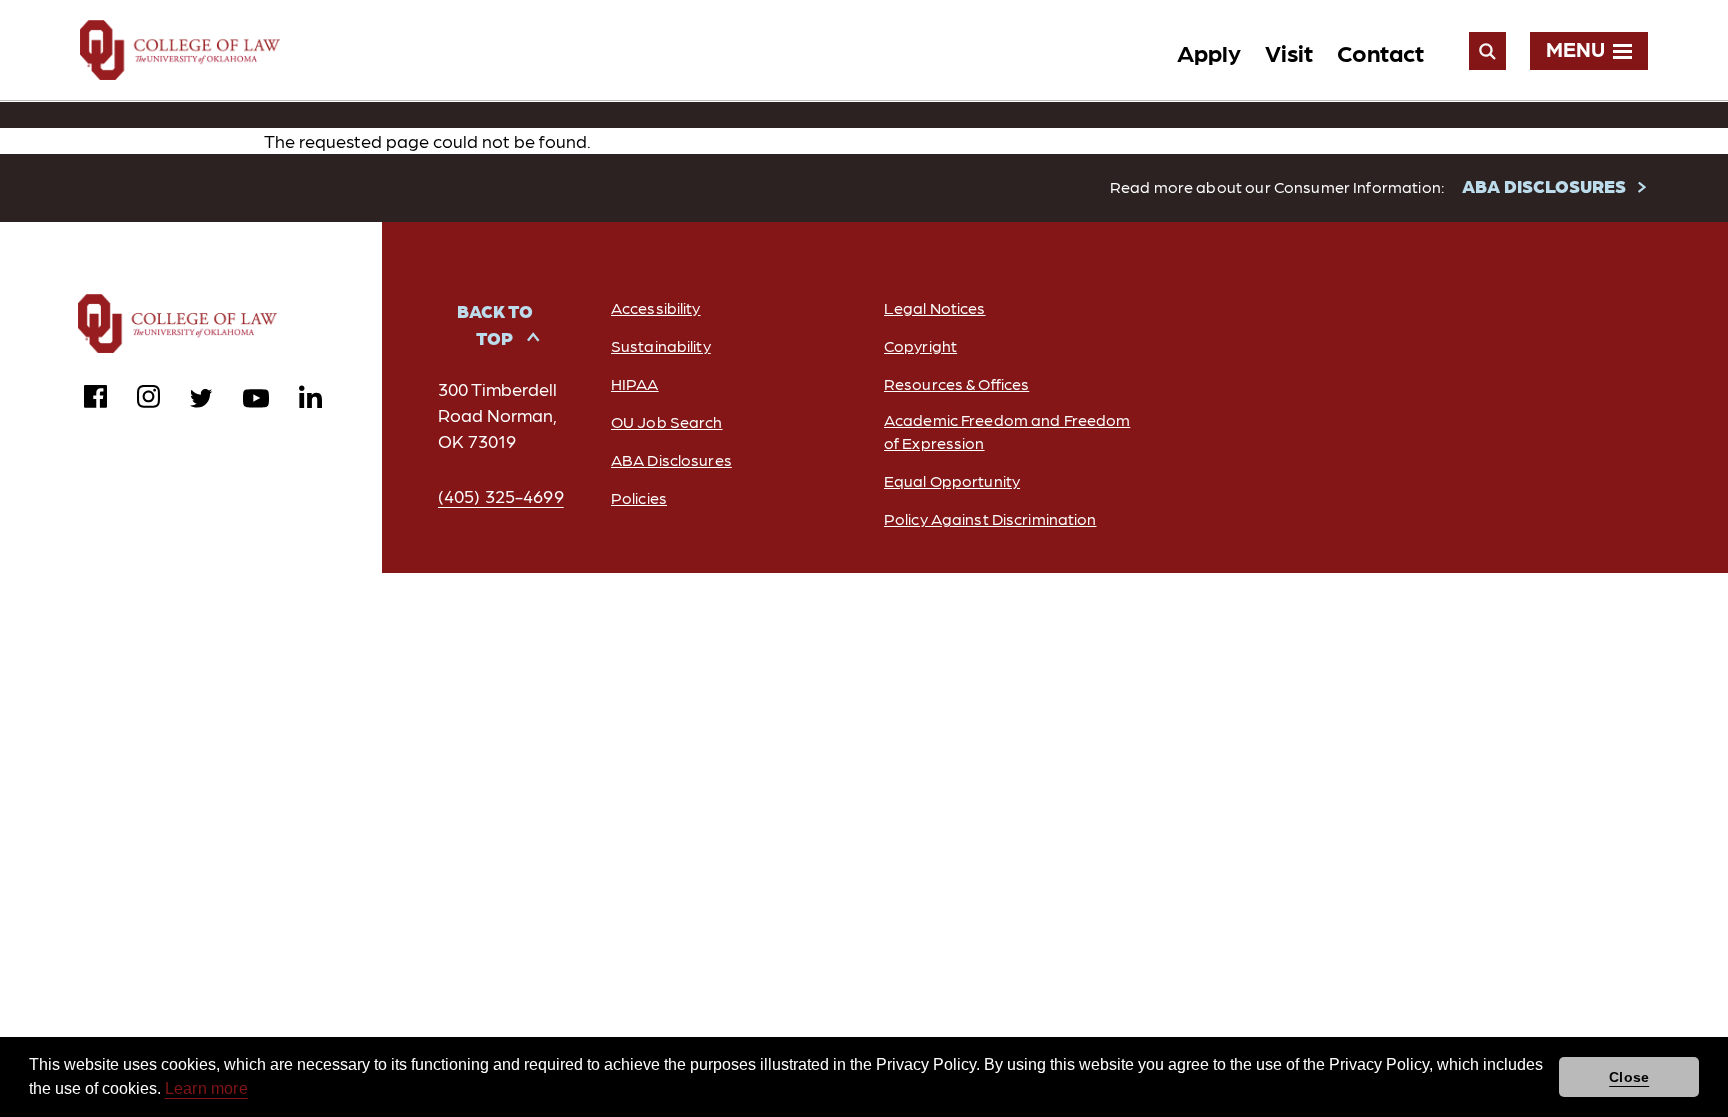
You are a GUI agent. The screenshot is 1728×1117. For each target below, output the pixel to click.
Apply (1209, 51)
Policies (639, 497)
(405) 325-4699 (501, 495)
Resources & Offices (956, 383)
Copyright (920, 345)
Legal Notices (935, 307)
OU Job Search (667, 421)
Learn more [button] (206, 1088)
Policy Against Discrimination (990, 518)
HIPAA (635, 383)
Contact (1380, 51)
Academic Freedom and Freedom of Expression (1007, 431)
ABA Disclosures (671, 459)
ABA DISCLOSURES (1544, 185)
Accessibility (656, 307)
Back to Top (495, 324)
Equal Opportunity (952, 480)
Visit (1289, 51)
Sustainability (661, 345)
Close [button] (1629, 1077)
